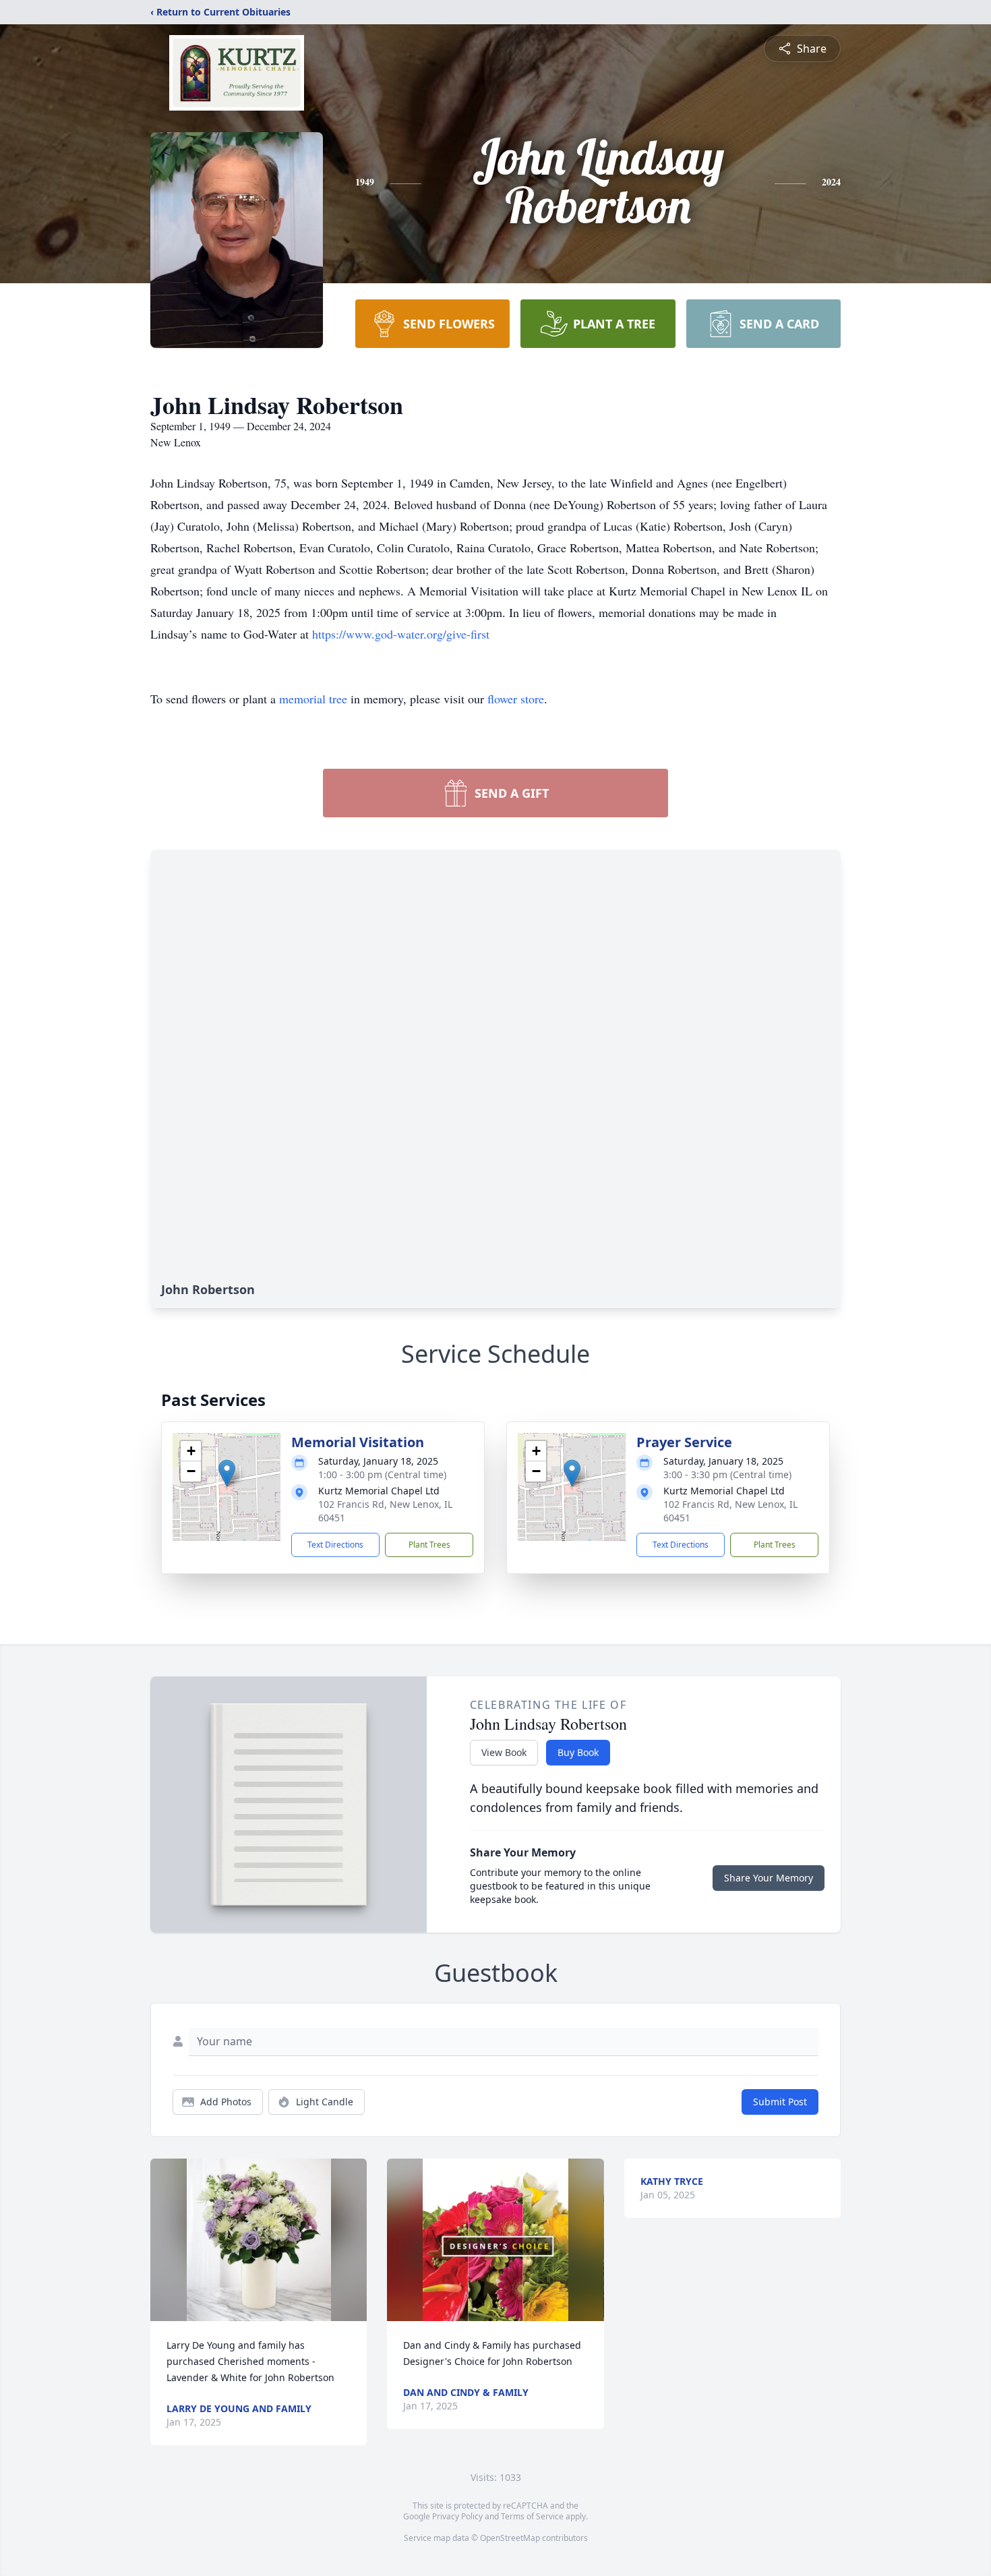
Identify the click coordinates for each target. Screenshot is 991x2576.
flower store (516, 699)
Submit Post (780, 2102)
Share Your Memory (769, 1878)
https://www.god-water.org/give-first (401, 634)
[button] (227, 1473)
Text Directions (335, 1545)
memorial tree (313, 699)
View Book (504, 1752)
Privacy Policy (457, 2516)
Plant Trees (429, 1545)
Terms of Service (532, 2516)
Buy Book (578, 1752)
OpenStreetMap (510, 2538)
